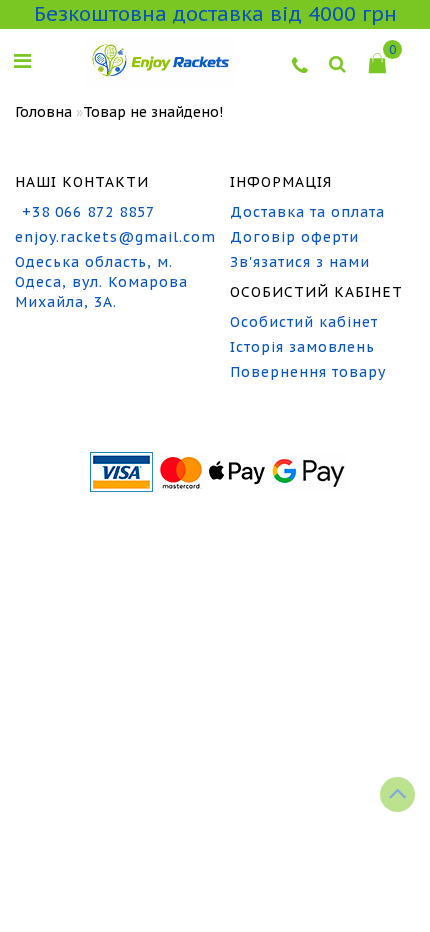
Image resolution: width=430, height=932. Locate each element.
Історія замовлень (302, 347)
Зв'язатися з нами (300, 262)
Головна (43, 112)
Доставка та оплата (307, 212)
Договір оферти (294, 237)
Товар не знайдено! (153, 112)
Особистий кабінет (304, 322)
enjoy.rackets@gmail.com (107, 237)
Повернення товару (308, 372)
